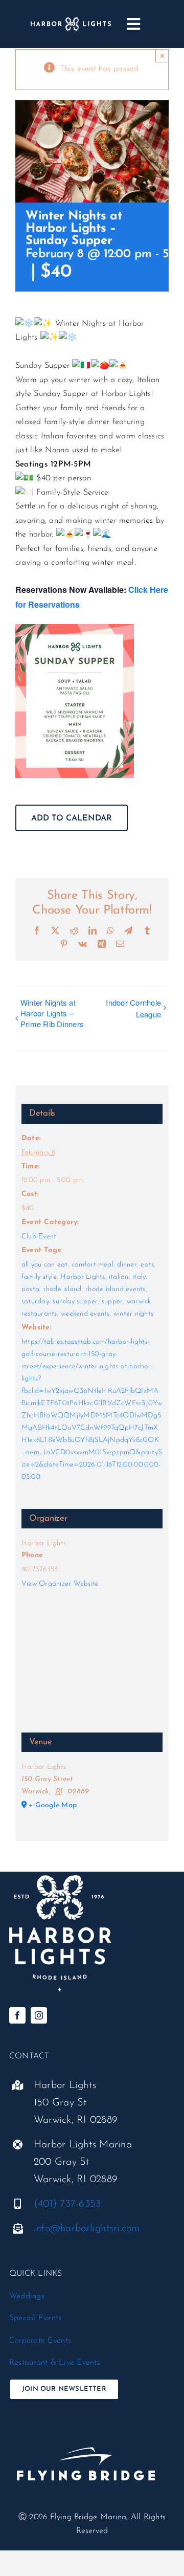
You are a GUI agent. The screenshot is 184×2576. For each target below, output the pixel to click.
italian (119, 1277)
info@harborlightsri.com (87, 2229)
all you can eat (45, 1265)
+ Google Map (53, 1805)
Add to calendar (72, 818)
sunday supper (75, 1302)
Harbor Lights (83, 1277)
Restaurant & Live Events (55, 2363)
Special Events (35, 2318)
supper (112, 1302)
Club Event (39, 1237)
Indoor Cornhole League (133, 1008)
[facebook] (17, 2015)
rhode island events (116, 1289)
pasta (30, 1289)
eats (147, 1265)
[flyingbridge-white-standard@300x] (86, 2430)
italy (139, 1277)
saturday (35, 1302)
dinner (127, 1265)
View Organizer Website (60, 1584)
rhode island (63, 1289)
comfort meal (93, 1265)
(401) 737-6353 (67, 2204)
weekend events (85, 1314)
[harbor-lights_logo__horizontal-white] (71, 21)
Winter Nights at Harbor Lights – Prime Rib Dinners (52, 1013)
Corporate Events (40, 2341)
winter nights (133, 1314)
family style (39, 1277)
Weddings (27, 2296)
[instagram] (39, 2015)
